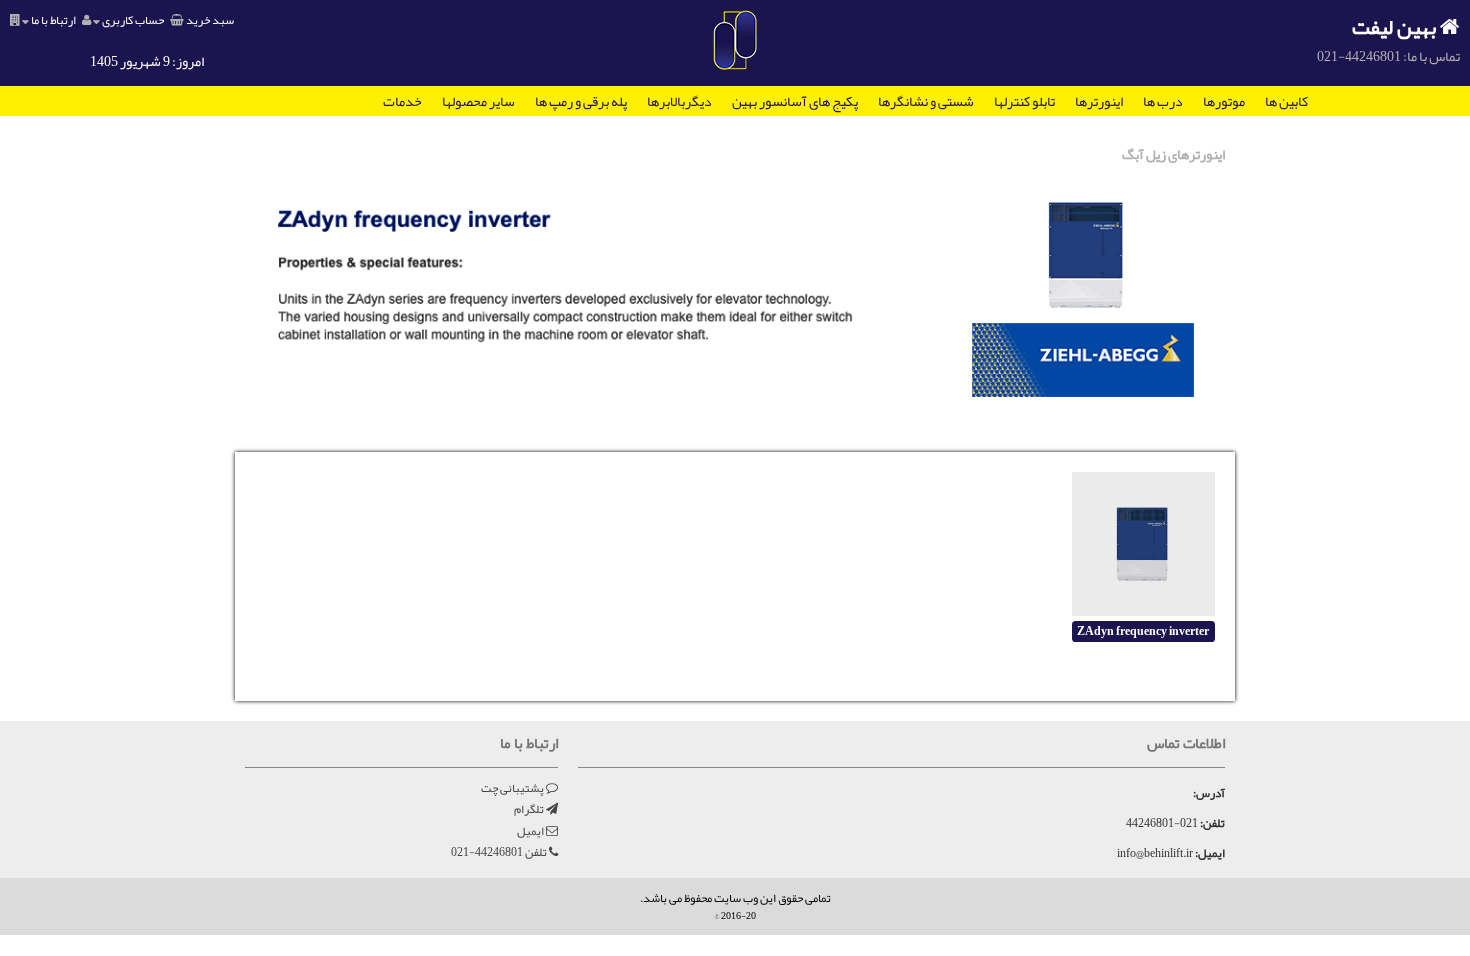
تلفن (500, 852)
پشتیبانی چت (513, 788)
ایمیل (531, 831)
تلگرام (530, 809)
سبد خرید (209, 20)
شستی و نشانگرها (926, 101)
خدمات (402, 101)
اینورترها (1099, 101)
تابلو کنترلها (1024, 101)
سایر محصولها (478, 101)
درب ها (1163, 101)
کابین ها (1286, 101)
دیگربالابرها (679, 101)
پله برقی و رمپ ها (581, 101)
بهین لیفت (1396, 27)
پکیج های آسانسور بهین (795, 101)
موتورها (1224, 101)
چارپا (1182, 793)
